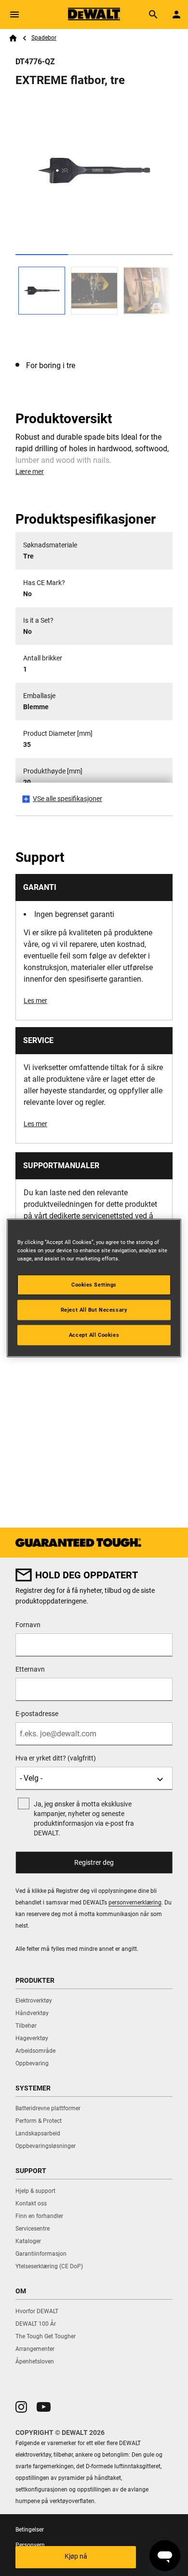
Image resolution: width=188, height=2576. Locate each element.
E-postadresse (37, 1714)
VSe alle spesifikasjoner (67, 799)
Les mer (35, 1001)
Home (13, 38)
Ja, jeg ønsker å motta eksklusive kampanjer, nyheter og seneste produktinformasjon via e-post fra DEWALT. (84, 1818)
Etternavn (30, 1669)
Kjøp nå (76, 2556)
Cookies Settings (94, 1285)
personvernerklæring (135, 1903)
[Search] (153, 14)
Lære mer (30, 472)
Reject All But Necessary (94, 1310)
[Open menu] (14, 14)
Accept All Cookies (94, 1335)
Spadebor (44, 38)
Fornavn (28, 1625)
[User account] (176, 14)
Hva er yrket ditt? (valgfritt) (56, 1758)
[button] (21, 2407)
